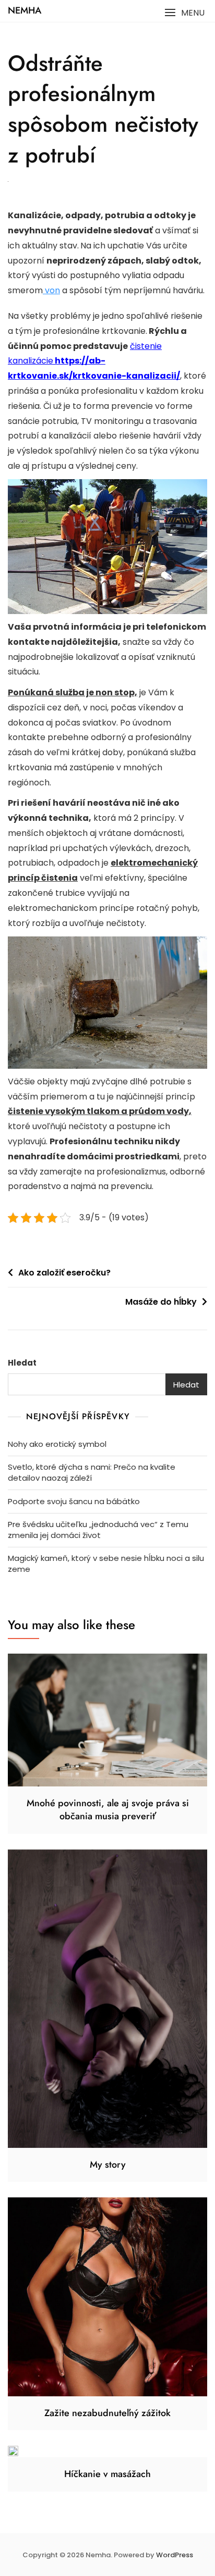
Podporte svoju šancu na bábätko (74, 1501)
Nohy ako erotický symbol (57, 1444)
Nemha (25, 10)
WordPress (175, 2555)
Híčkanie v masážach (107, 2474)
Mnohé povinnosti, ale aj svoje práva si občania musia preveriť (108, 1810)
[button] (184, 13)
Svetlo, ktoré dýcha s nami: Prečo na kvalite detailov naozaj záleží (92, 1472)
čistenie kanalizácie (94, 361)
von (51, 290)
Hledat (22, 1363)
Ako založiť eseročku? (64, 1273)
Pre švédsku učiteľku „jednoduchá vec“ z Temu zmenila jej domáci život (98, 1530)
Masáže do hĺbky (161, 1302)
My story (108, 2165)
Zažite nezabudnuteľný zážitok (107, 2413)
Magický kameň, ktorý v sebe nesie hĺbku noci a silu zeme (106, 1564)
